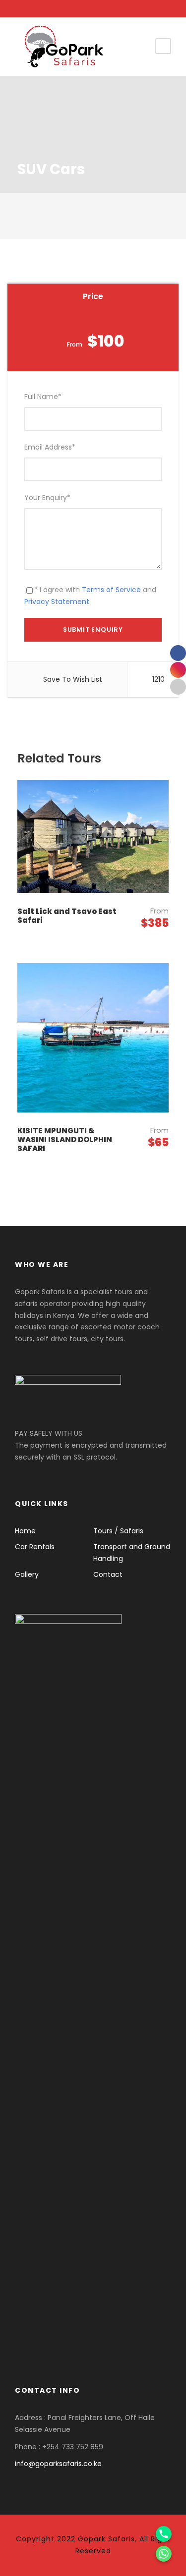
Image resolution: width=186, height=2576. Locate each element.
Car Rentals (35, 1547)
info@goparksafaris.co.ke (58, 2464)
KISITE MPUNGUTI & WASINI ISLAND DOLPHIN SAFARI (65, 1139)
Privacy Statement (57, 602)
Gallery (27, 1574)
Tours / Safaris (118, 1531)
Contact (108, 1574)
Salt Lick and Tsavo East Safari (67, 916)
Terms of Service (111, 590)
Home (25, 1531)
